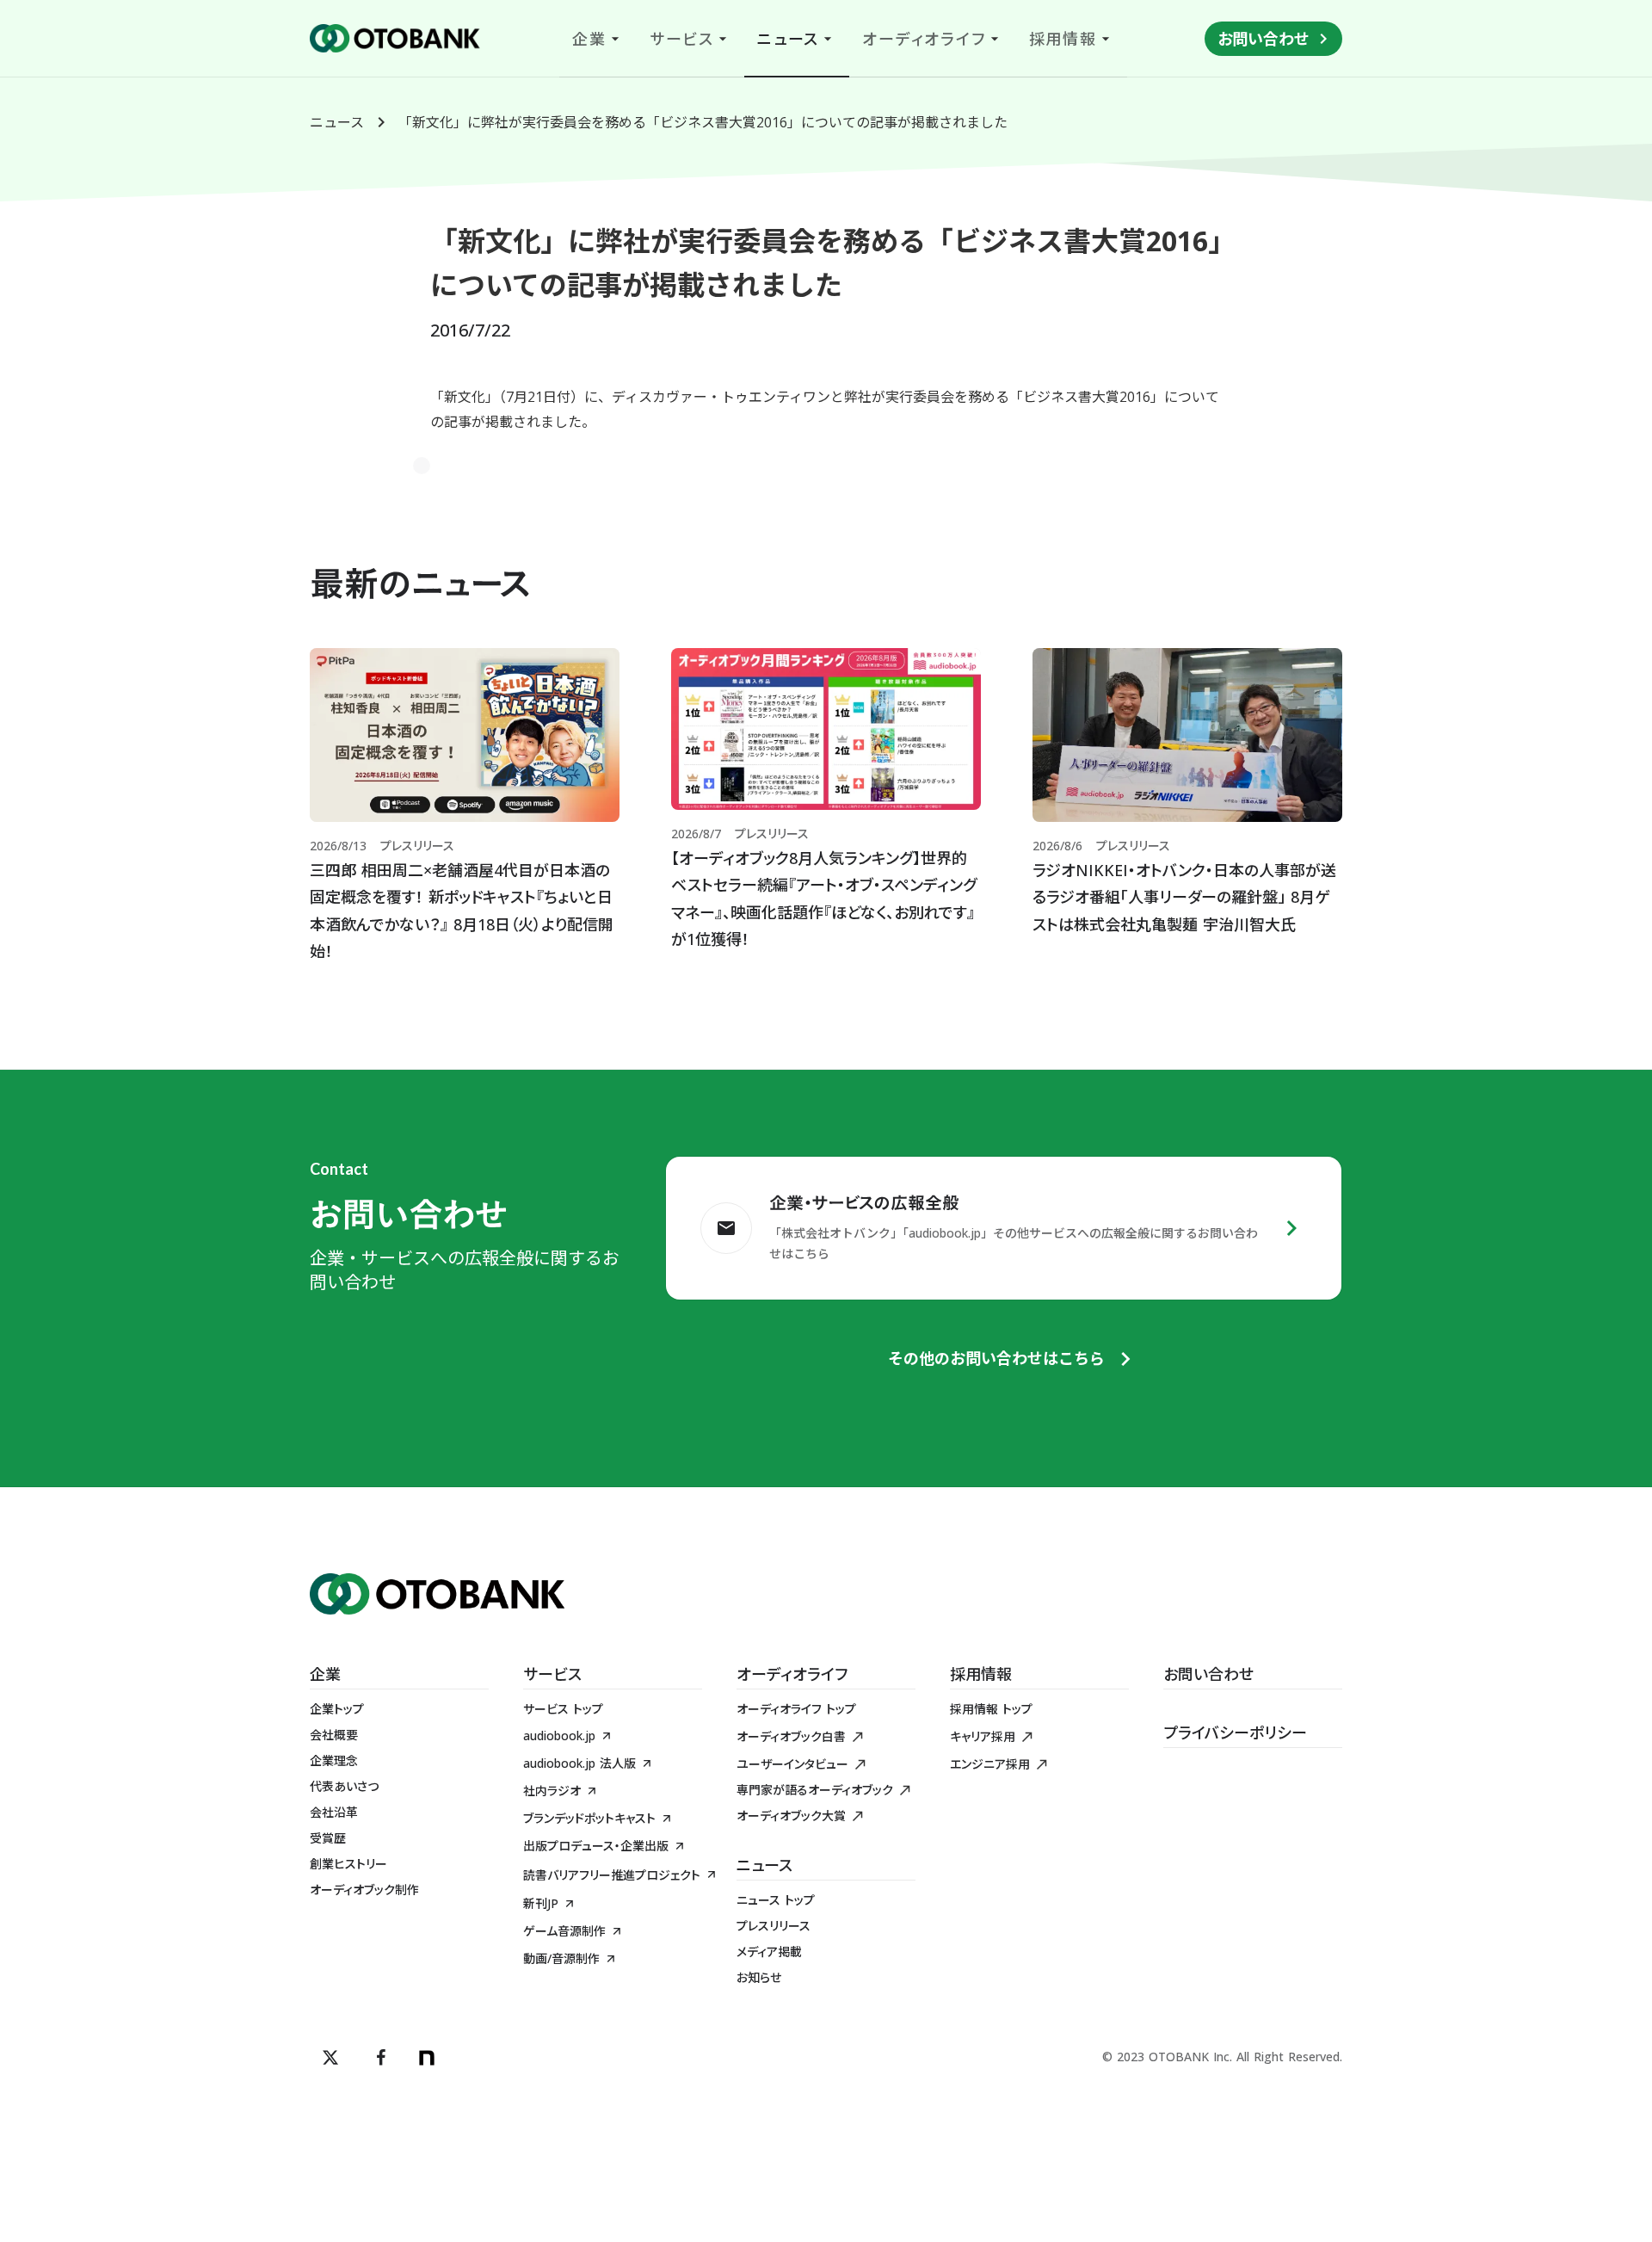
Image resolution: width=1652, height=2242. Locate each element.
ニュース (337, 122)
